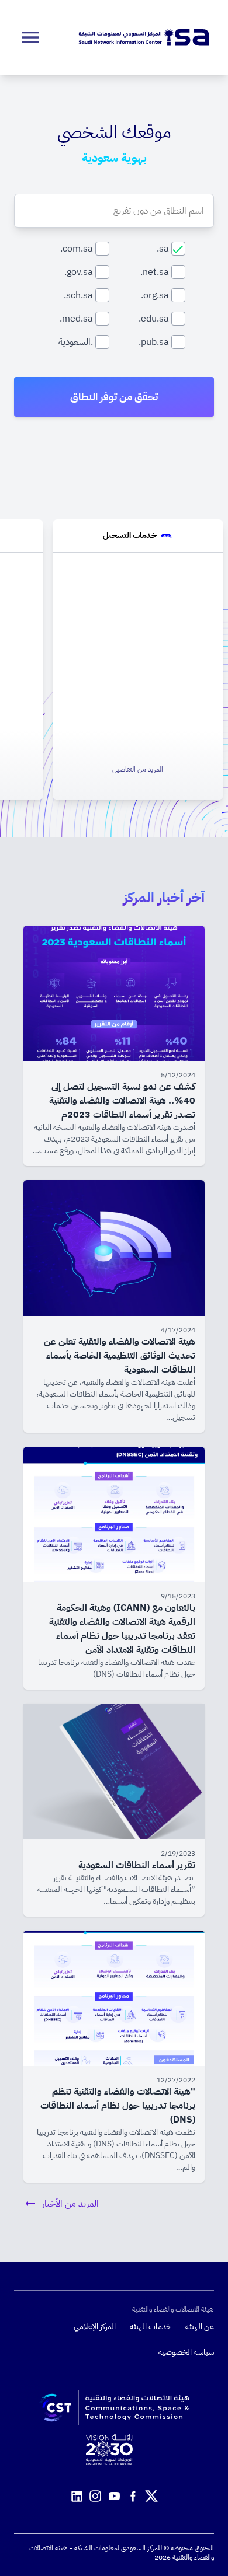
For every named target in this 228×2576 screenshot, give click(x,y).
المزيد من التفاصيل (138, 769)
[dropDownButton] (30, 37)
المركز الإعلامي (95, 2327)
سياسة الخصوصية (186, 2352)
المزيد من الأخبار (70, 2204)
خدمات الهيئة (151, 2327)
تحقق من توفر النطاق (114, 397)
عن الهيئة (200, 2327)
